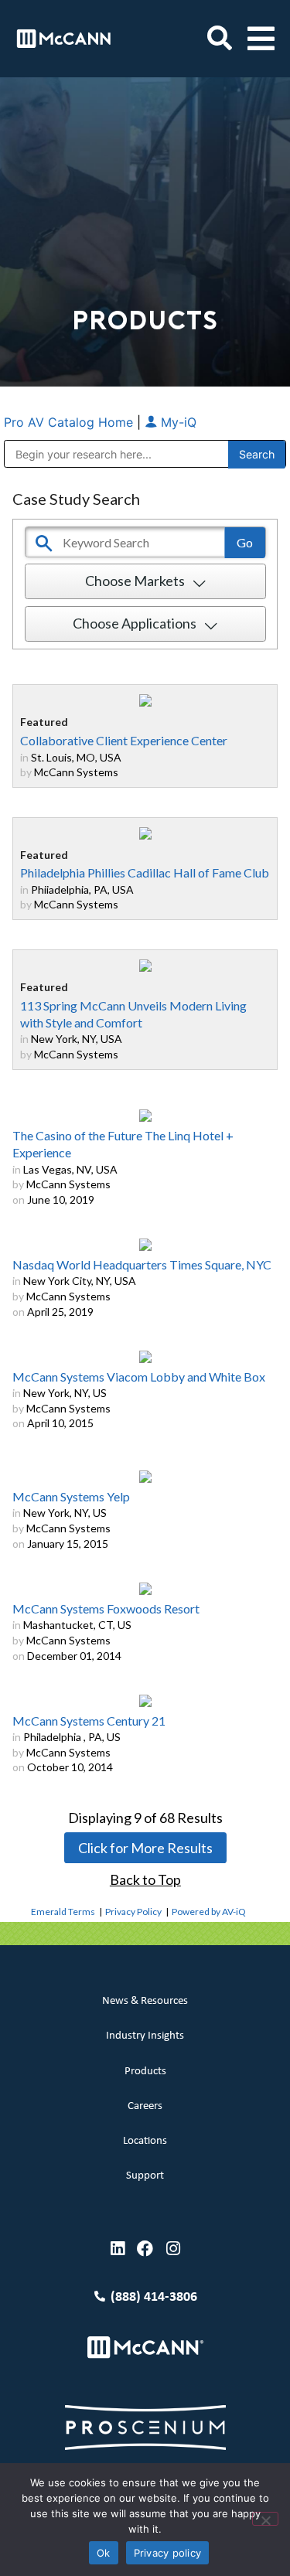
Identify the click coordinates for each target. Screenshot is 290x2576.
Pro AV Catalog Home (70, 422)
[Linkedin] (117, 2249)
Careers (145, 2106)
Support (145, 2176)
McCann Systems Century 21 (89, 1721)
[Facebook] (145, 2249)
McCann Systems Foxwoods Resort (106, 1608)
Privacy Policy (133, 1912)
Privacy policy (168, 2553)
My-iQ (177, 422)
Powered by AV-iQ (209, 1912)
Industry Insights (145, 2036)
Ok (104, 2553)
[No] (265, 2519)
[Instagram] (173, 2249)
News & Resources (145, 2001)
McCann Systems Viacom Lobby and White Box (139, 1377)
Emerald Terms (63, 1912)
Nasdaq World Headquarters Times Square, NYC (142, 1264)
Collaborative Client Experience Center (124, 740)
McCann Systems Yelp (71, 1496)
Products (145, 2072)
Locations (145, 2141)
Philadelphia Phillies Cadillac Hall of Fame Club (145, 872)
